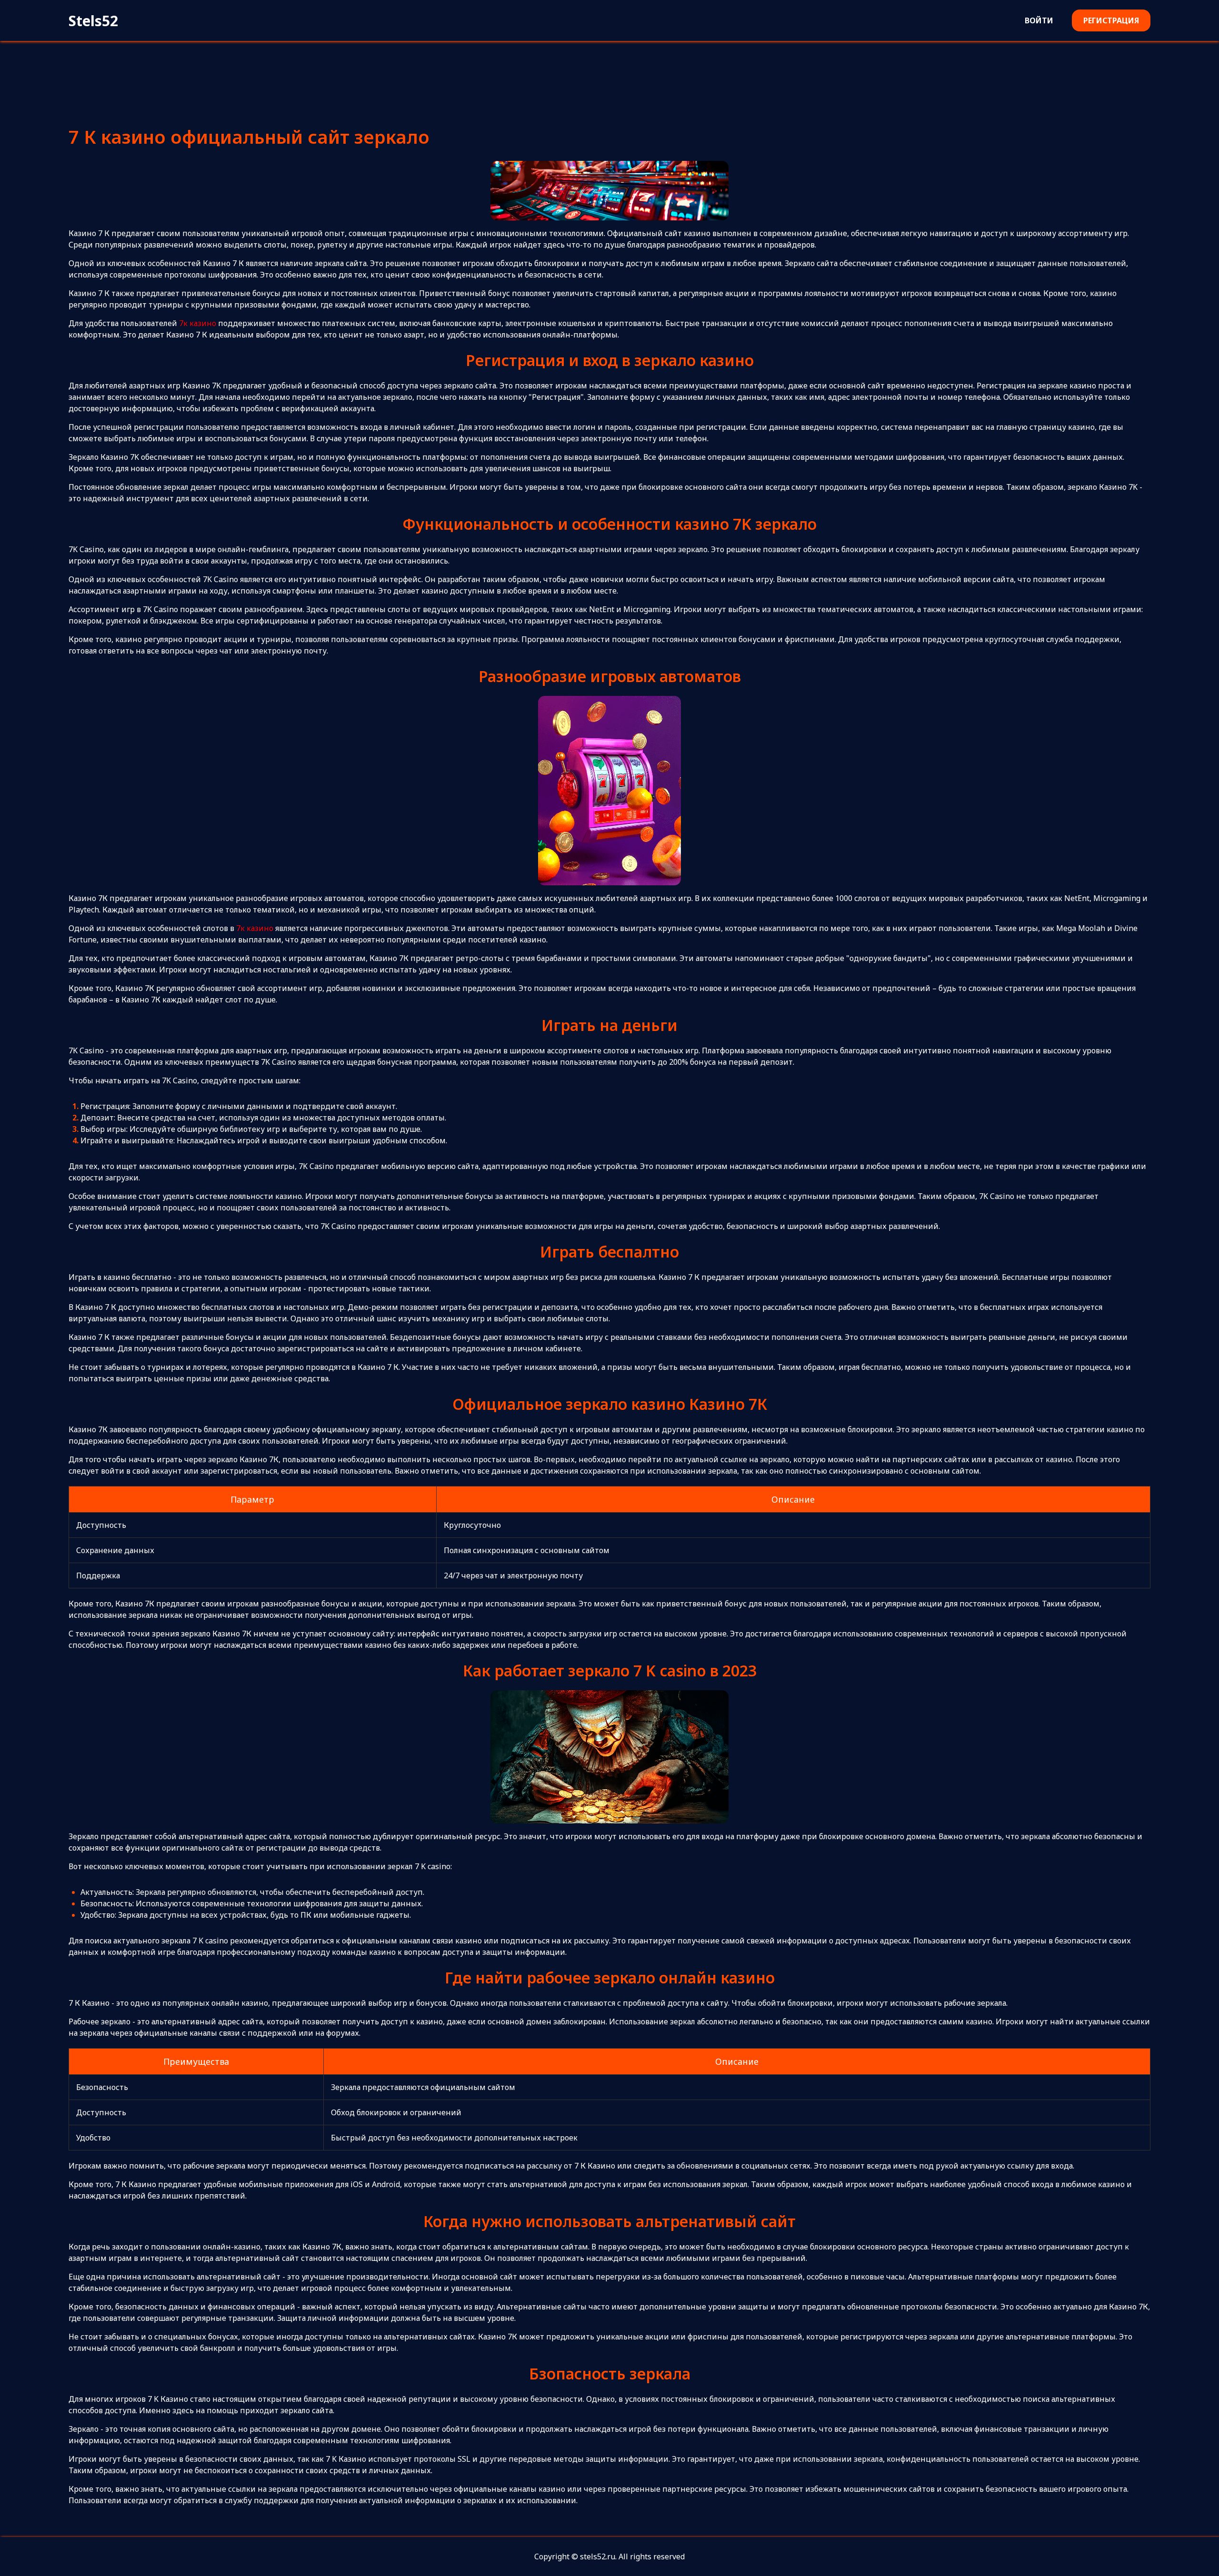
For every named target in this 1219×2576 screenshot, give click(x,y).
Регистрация (1111, 20)
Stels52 (93, 21)
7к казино (198, 323)
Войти (1039, 20)
